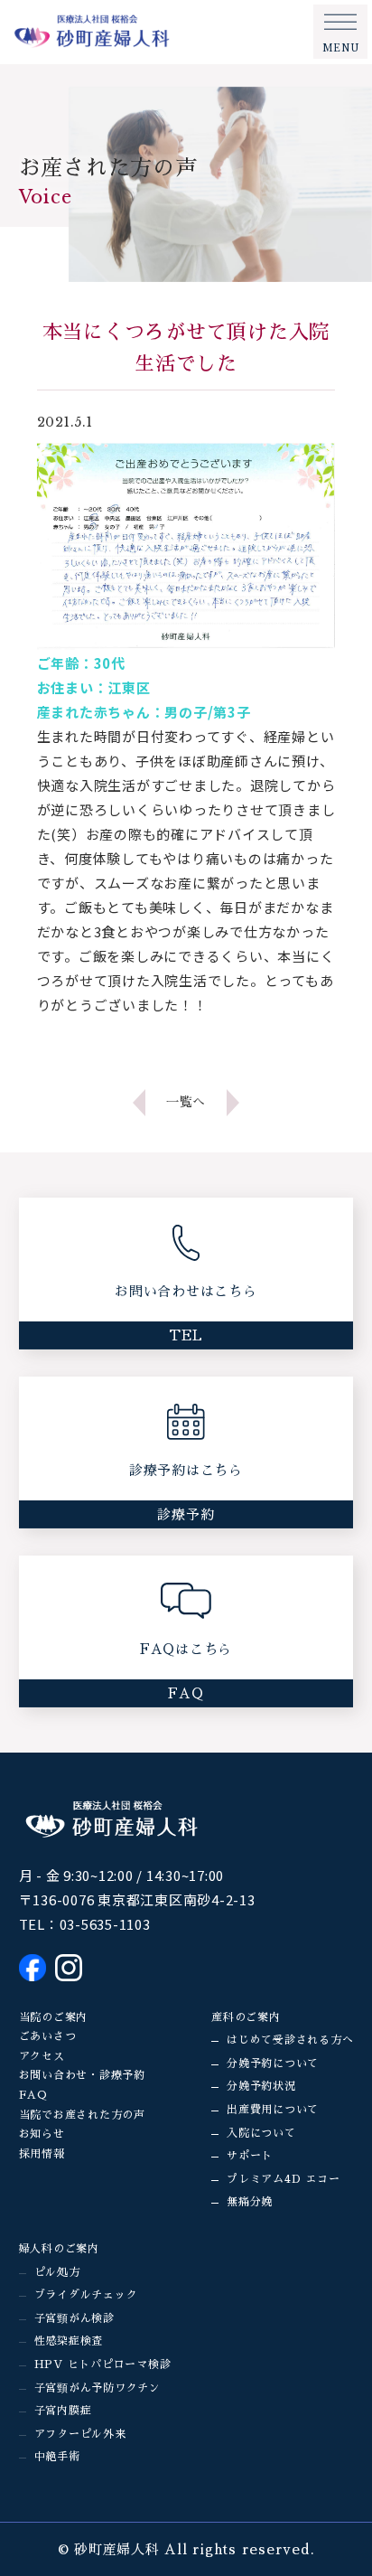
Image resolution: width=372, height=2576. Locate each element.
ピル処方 (57, 2272)
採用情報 (42, 2154)
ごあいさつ (48, 2036)
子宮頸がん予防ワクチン (98, 2388)
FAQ (33, 2095)
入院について (261, 2133)
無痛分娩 (250, 2202)
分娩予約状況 (261, 2086)
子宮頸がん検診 (74, 2318)
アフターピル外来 (80, 2434)
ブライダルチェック (86, 2295)
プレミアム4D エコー (283, 2179)
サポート (250, 2156)
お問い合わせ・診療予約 (82, 2075)
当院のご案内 (54, 2017)
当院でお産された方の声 (82, 2115)
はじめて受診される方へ (290, 2040)
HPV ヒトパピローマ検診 (103, 2364)
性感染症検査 (69, 2341)
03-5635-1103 (105, 1924)
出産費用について (273, 2110)
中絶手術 (57, 2457)
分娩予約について (273, 2064)
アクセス (42, 2056)
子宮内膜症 (63, 2411)
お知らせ (42, 2134)
